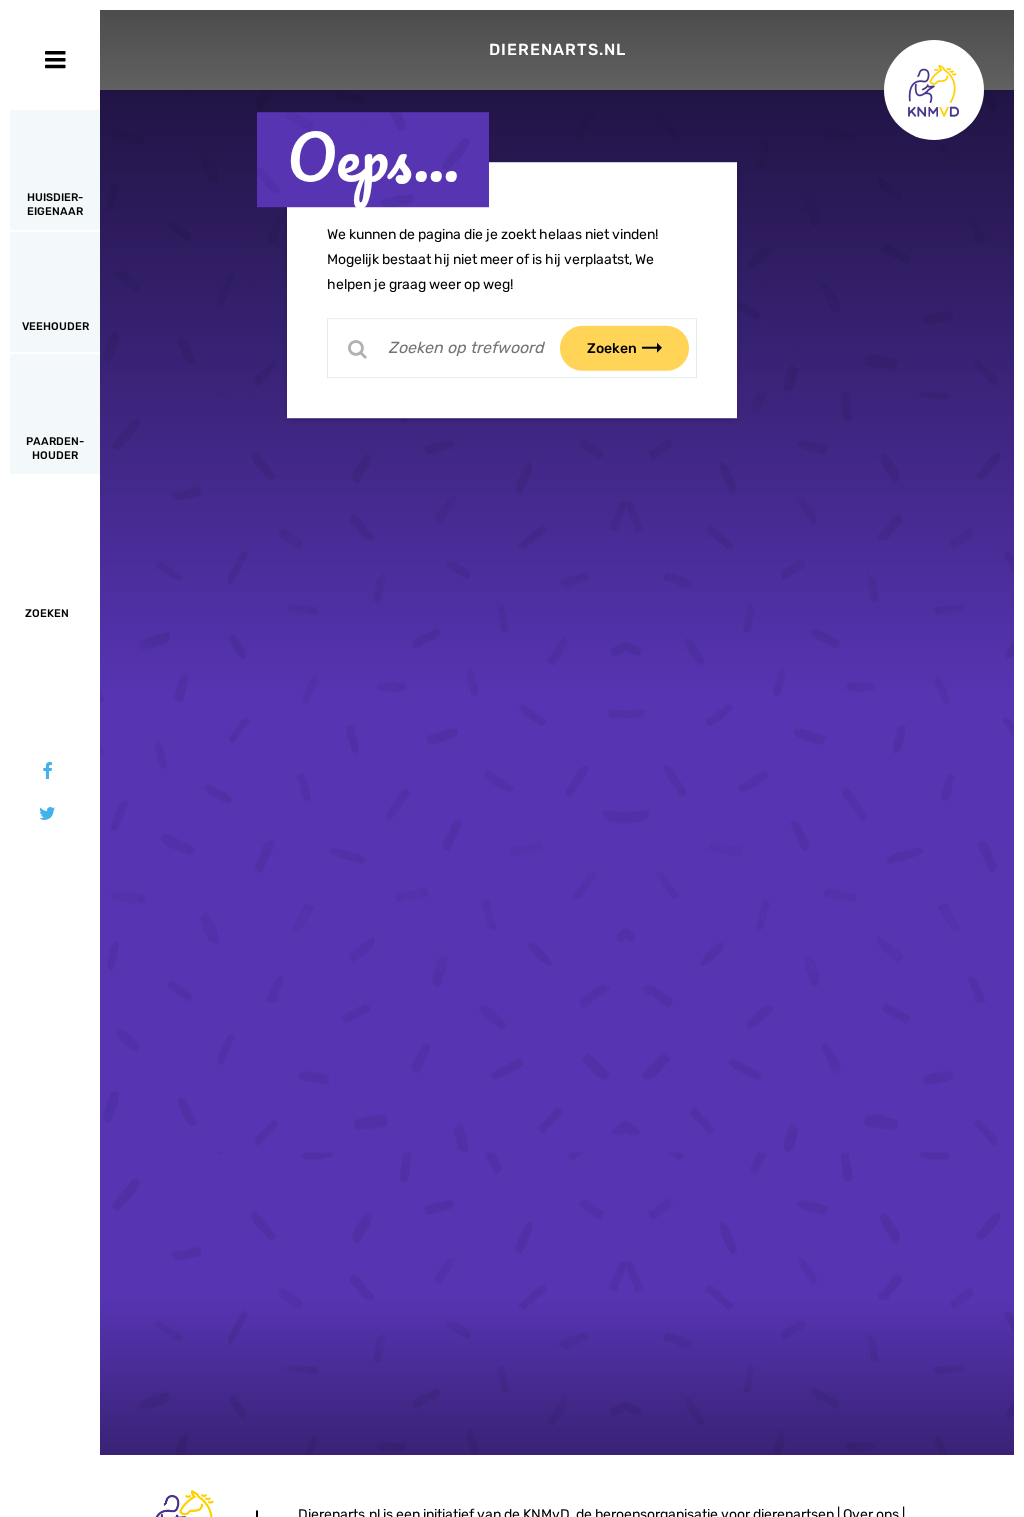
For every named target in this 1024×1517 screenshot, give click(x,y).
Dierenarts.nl (557, 49)
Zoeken (612, 347)
